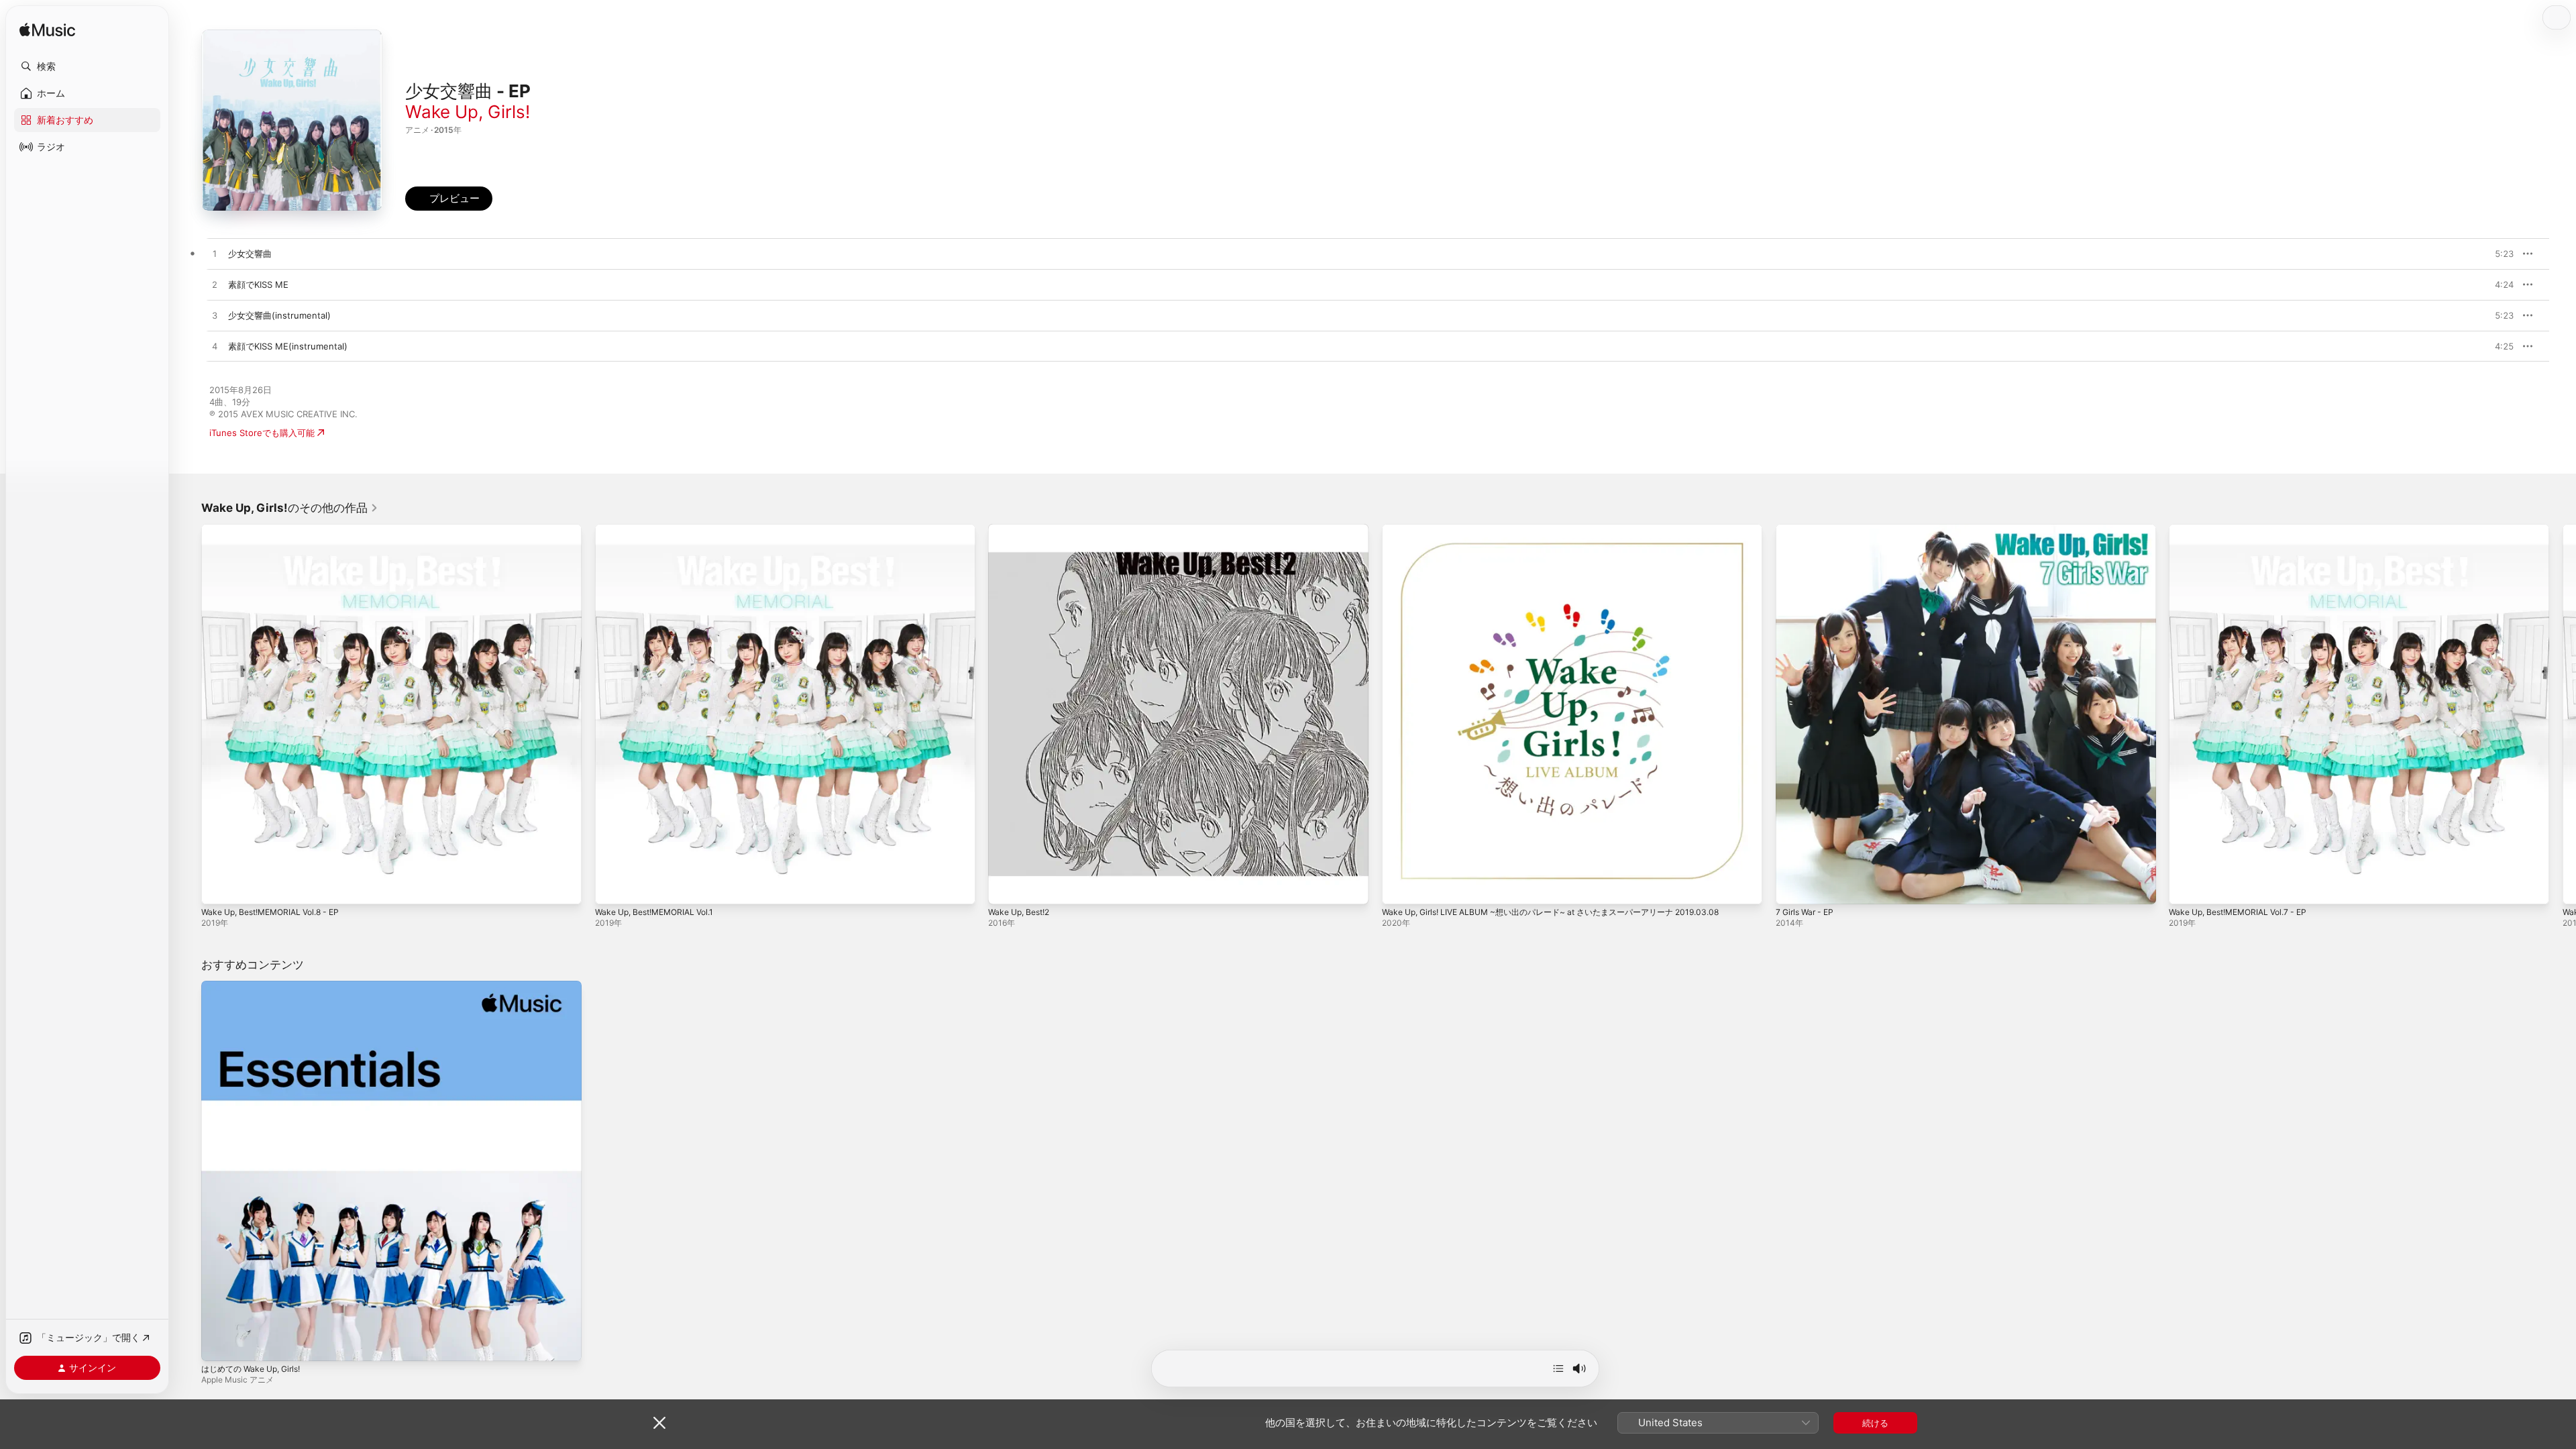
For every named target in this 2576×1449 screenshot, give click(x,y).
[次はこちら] (1558, 1368)
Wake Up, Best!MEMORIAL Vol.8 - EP (278, 529)
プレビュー (2497, 254)
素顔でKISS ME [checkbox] (258, 284)
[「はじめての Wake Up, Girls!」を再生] (218, 1344)
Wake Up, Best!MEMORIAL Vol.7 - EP (2245, 529)
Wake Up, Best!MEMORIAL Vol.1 (661, 529)
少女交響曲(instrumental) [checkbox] (279, 315)
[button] (87, 66)
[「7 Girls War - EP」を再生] (1792, 888)
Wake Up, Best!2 (1023, 529)
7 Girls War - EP (1808, 529)
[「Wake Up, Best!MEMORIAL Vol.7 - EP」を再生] (2186, 888)
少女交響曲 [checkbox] (250, 254)
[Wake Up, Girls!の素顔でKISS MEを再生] (215, 285)
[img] (47, 31)
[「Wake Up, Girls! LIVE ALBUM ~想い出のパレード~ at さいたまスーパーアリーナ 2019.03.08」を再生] (1399, 888)
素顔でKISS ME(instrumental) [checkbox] (288, 346)
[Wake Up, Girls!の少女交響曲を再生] (215, 254)
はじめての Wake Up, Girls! (256, 986)
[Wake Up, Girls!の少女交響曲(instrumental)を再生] (215, 316)
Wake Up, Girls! (468, 112)
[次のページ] (2563, 714)
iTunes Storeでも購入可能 (262, 433)
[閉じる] (659, 1423)
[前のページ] (188, 714)
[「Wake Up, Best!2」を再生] (1005, 888)
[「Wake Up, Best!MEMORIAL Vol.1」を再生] (612, 888)
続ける (1875, 1423)
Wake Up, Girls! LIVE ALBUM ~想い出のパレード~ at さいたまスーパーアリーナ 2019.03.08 (1567, 529)
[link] (290, 508)
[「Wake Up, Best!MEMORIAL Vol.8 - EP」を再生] (218, 888)
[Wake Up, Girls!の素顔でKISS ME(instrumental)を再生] (215, 347)
